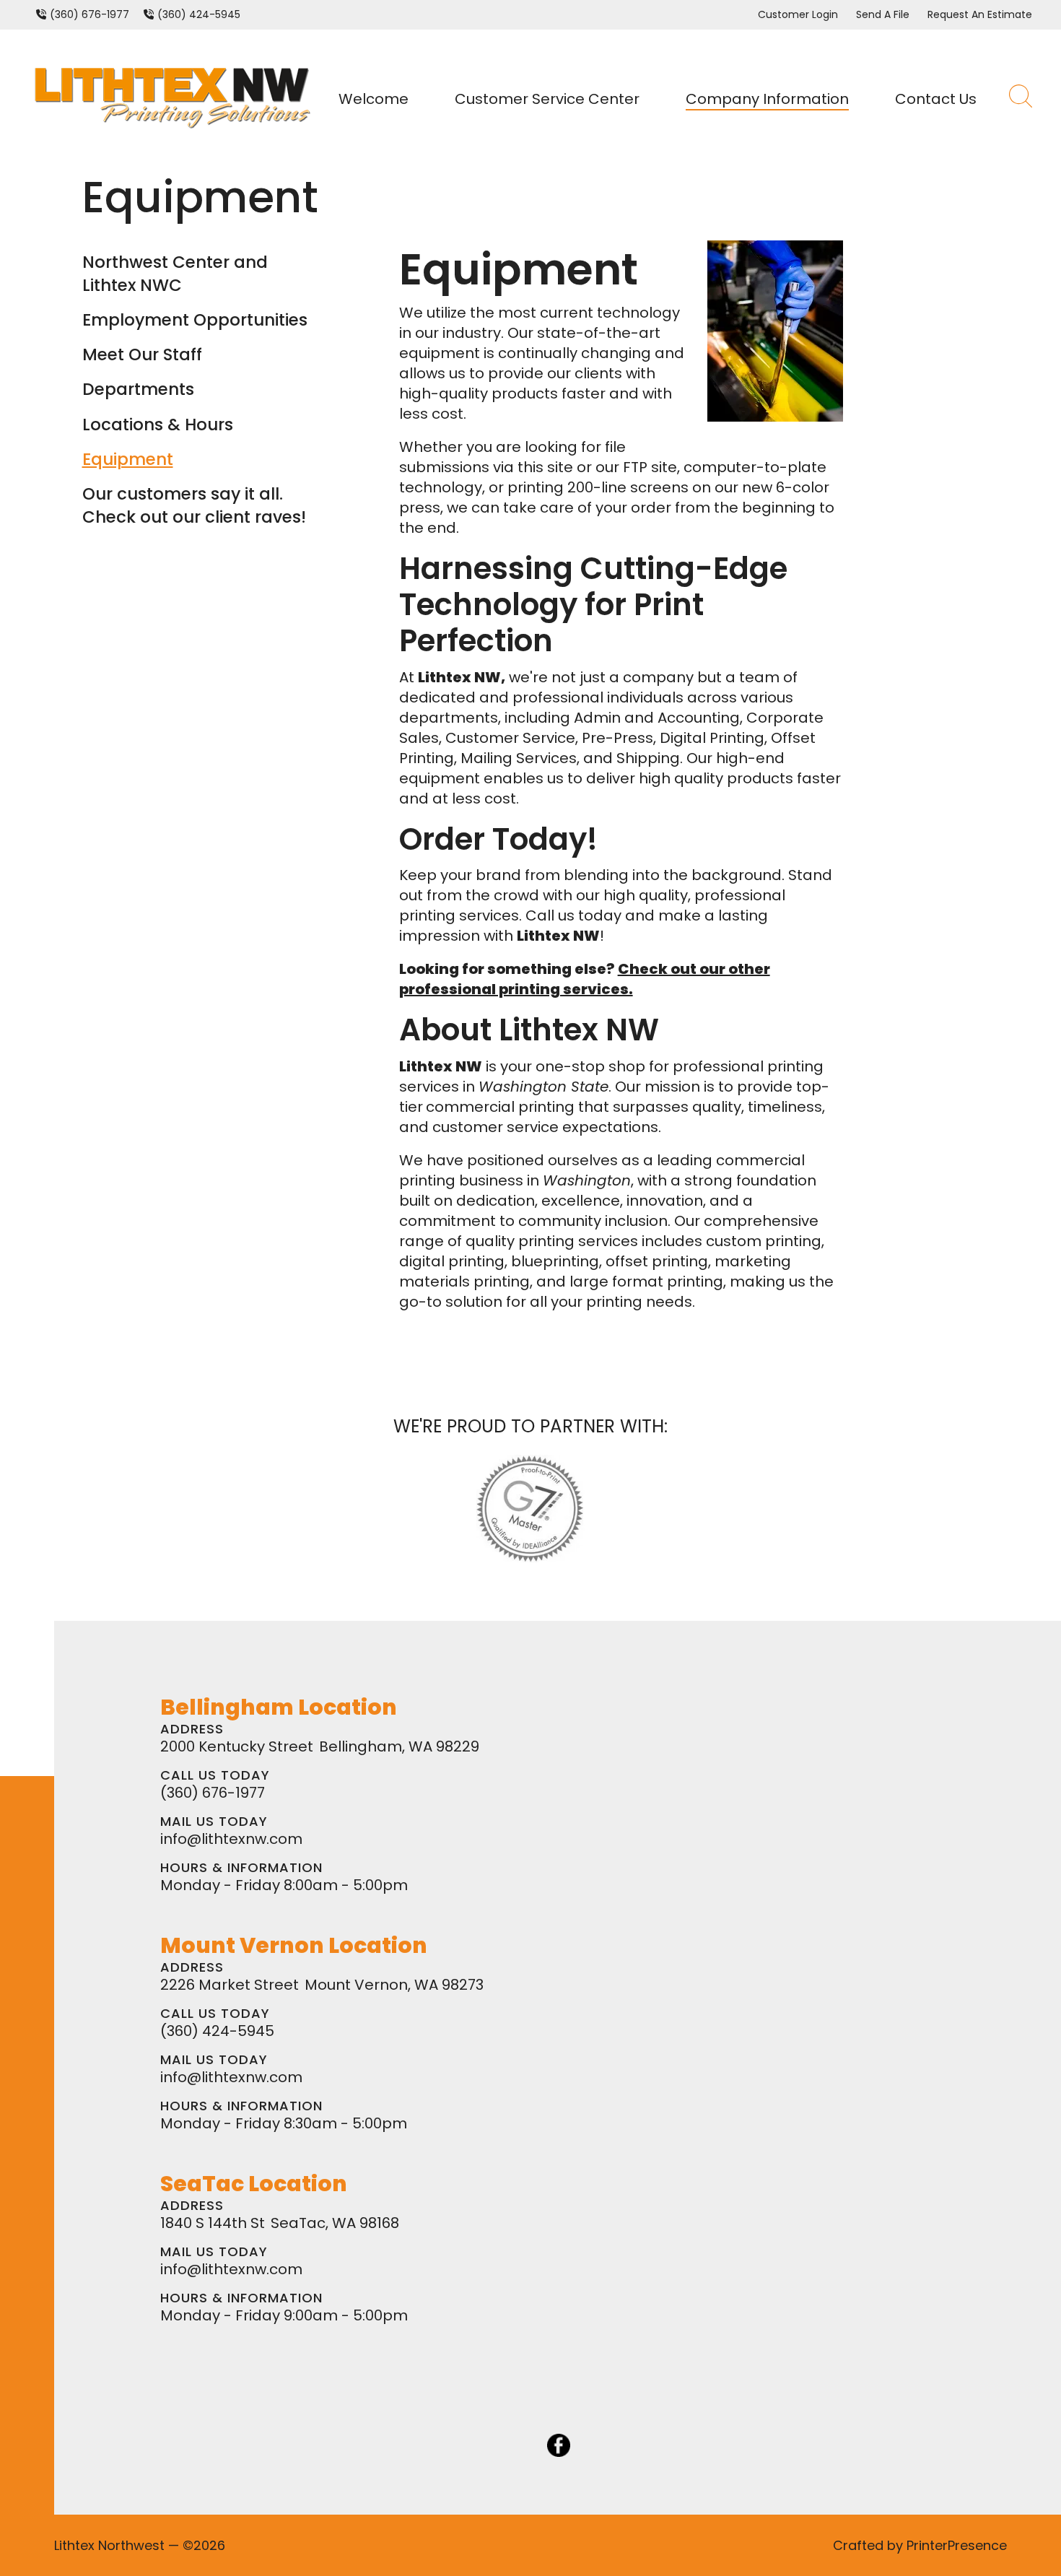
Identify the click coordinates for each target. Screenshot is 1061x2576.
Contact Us (936, 99)
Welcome (374, 99)
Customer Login (798, 14)
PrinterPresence (957, 2545)
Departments (138, 389)
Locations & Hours (158, 425)
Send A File (883, 14)
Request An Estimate (980, 14)
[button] (1021, 99)
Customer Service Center (547, 99)
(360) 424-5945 (199, 14)
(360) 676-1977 (89, 14)
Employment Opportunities (195, 320)
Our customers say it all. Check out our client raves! (194, 505)
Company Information (767, 99)
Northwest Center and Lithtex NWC (175, 274)
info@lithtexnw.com (231, 1839)
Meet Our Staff (142, 354)
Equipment (128, 459)
